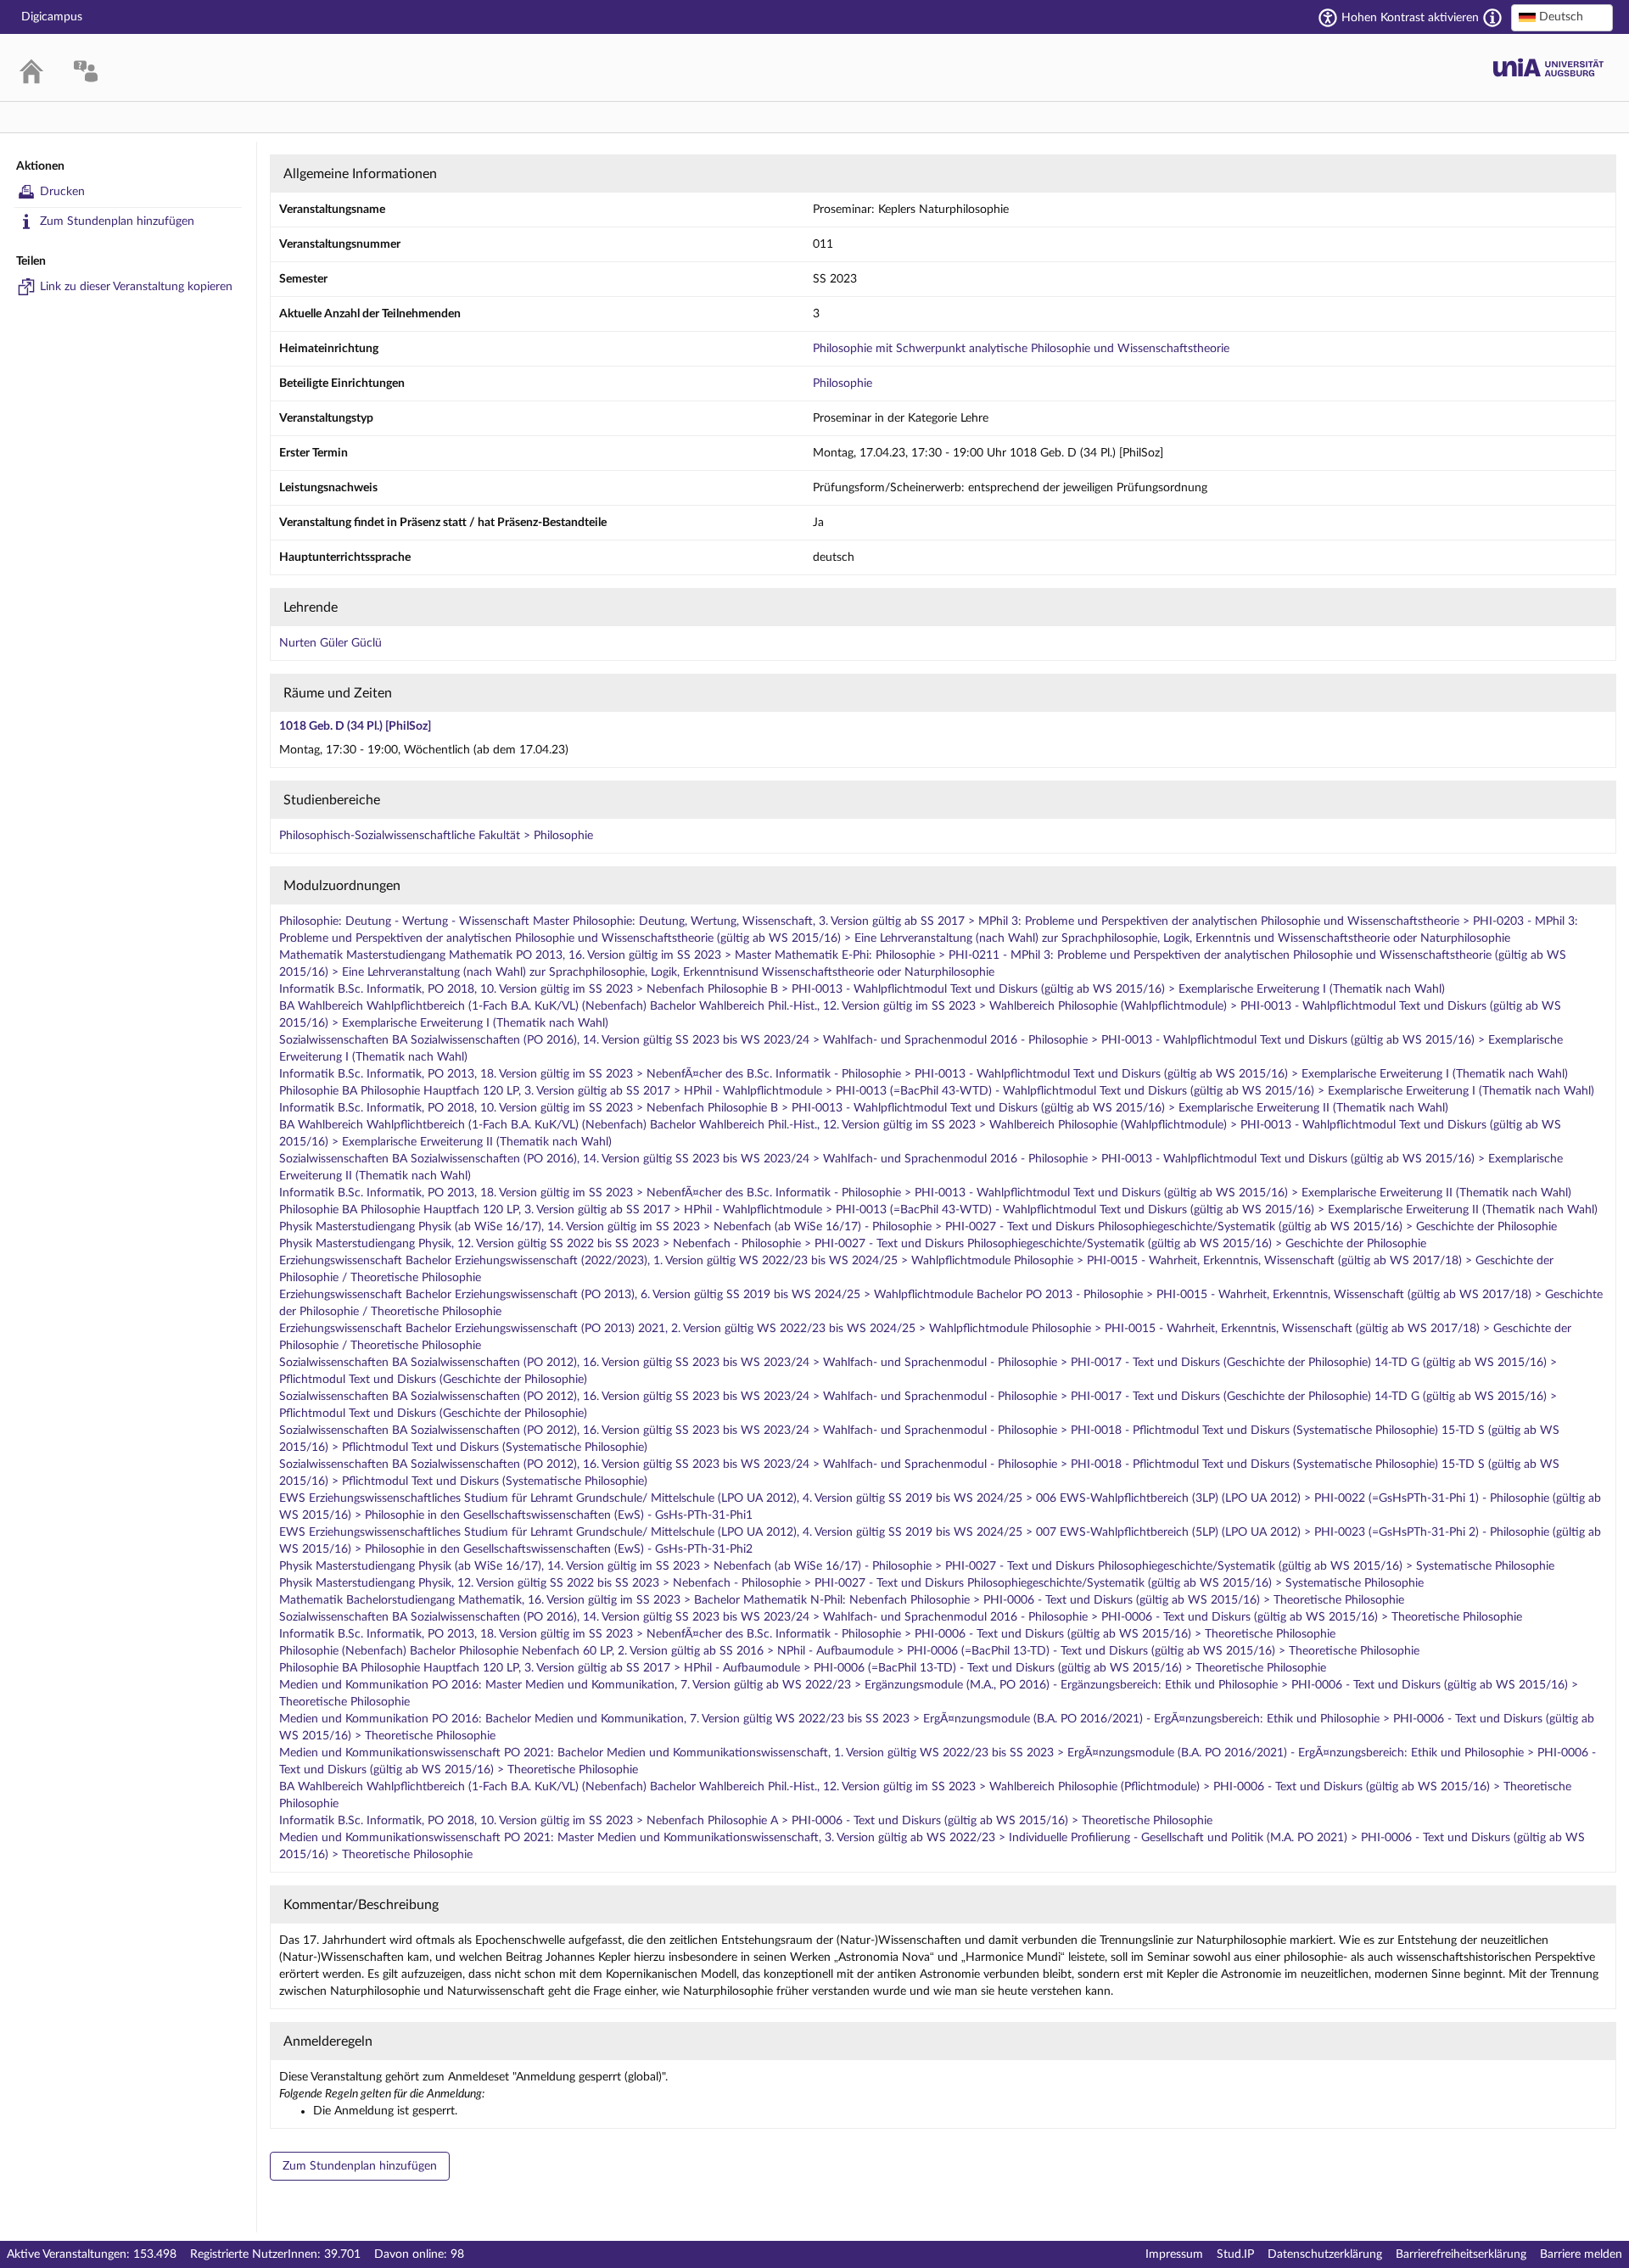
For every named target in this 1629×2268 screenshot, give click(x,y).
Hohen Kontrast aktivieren (1410, 18)
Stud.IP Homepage (1548, 67)
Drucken (62, 192)
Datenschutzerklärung (1325, 2254)
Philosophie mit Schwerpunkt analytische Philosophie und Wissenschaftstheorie (1021, 349)
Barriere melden (1581, 2254)
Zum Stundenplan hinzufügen (117, 221)
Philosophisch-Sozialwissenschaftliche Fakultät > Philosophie (436, 836)
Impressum (1174, 2254)
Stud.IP (1235, 2254)
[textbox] (1562, 17)
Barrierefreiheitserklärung (1461, 2254)
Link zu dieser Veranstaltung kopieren (136, 287)
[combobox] (1562, 18)
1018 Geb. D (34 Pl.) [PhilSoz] (355, 726)
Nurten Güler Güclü (330, 643)
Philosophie (842, 384)
